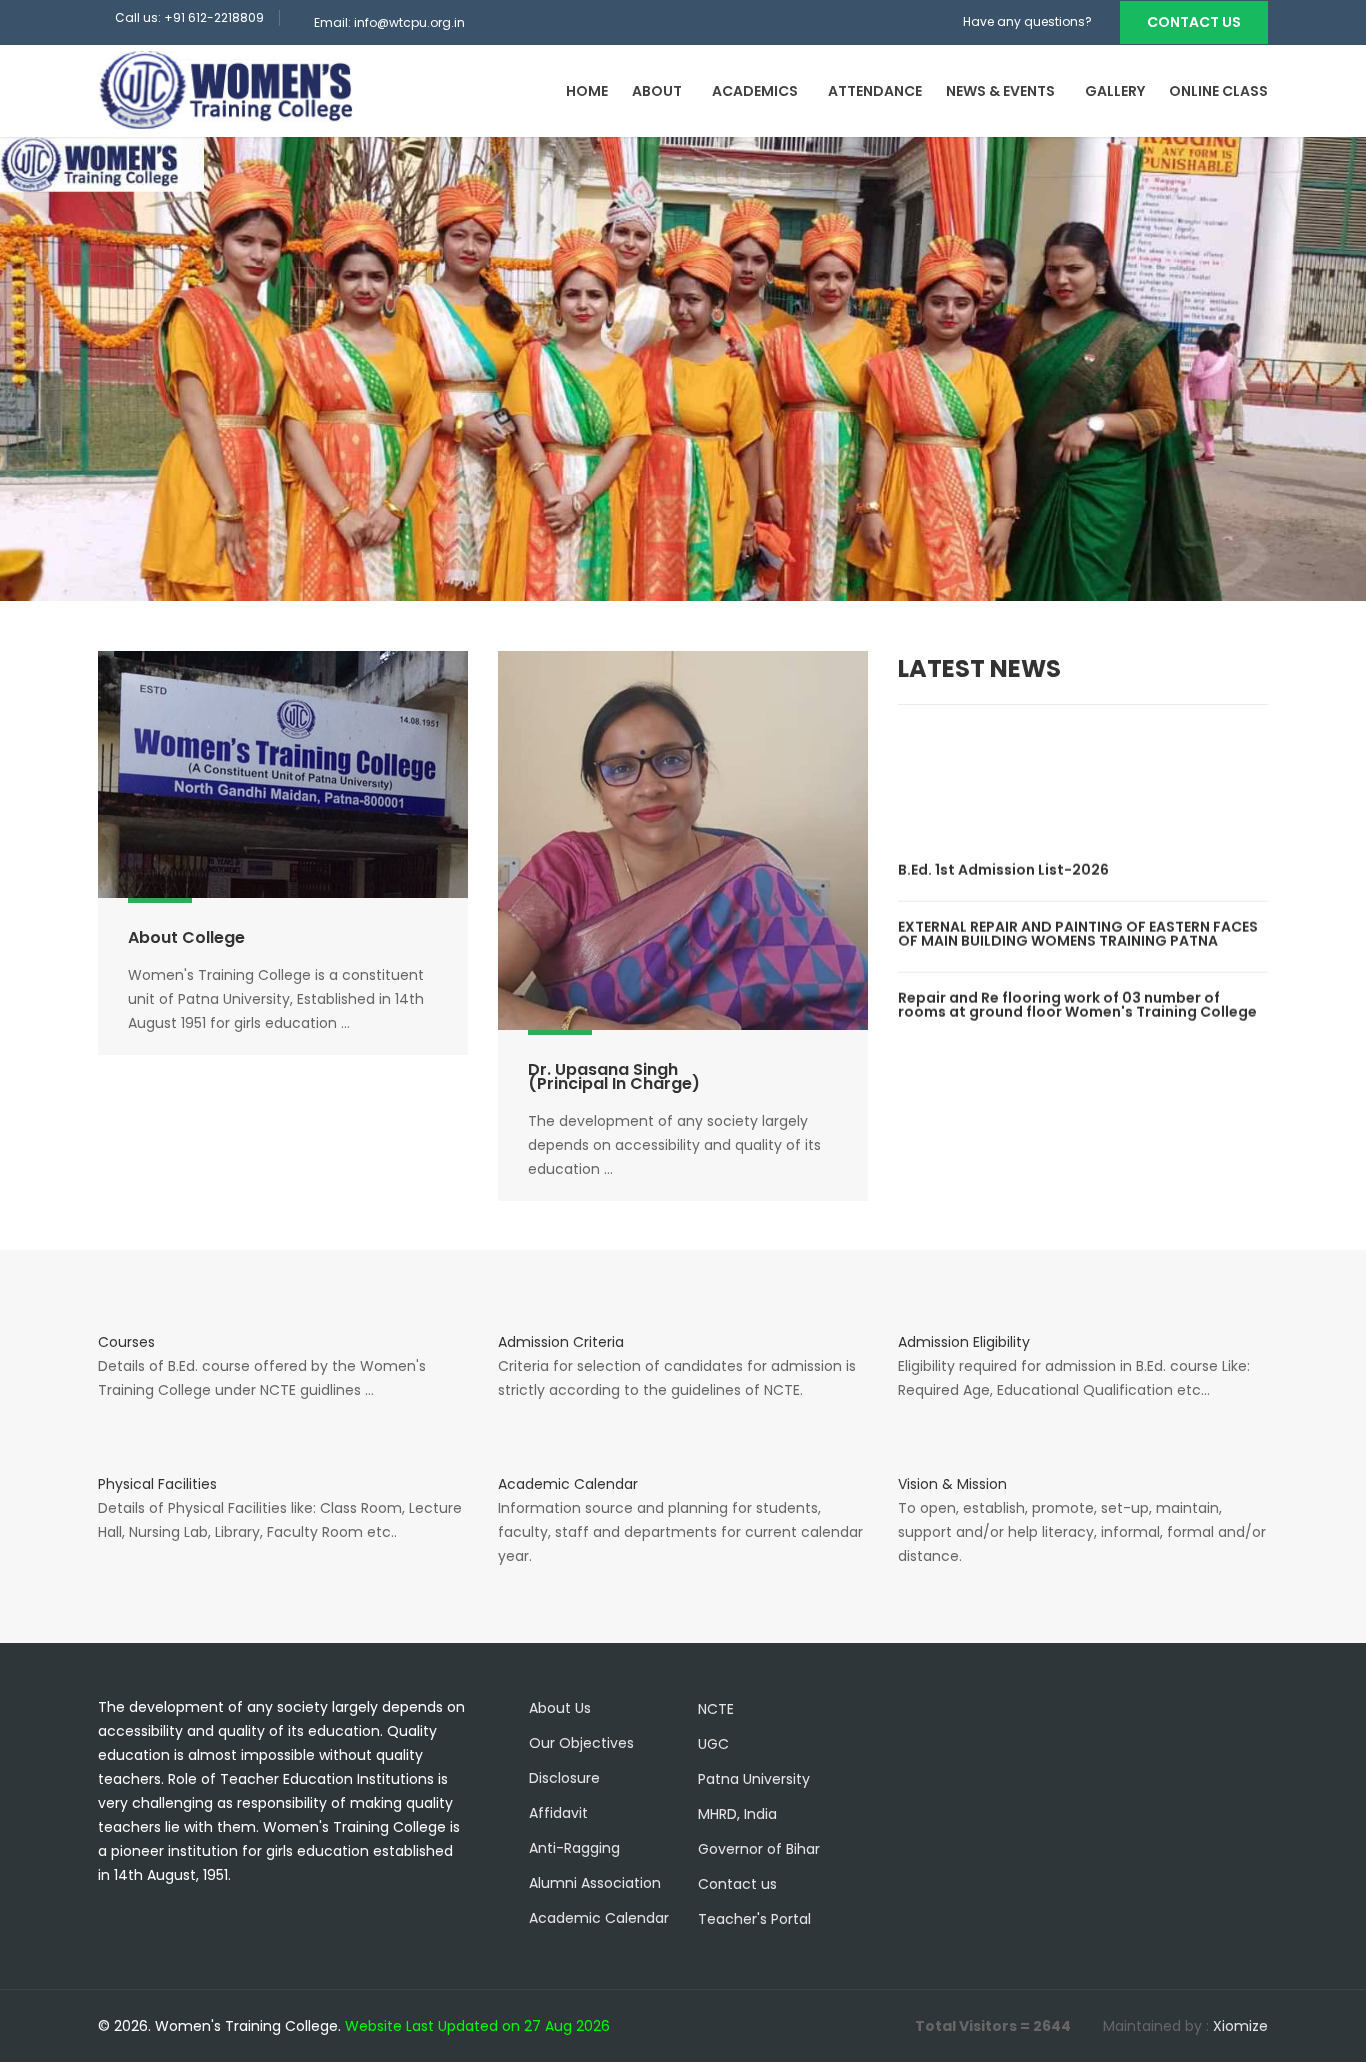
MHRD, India (737, 1814)
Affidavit (558, 1813)
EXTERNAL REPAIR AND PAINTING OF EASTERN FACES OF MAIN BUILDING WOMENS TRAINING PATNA (1078, 915)
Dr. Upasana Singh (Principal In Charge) (614, 1076)
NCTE (716, 1709)
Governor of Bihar (759, 1849)
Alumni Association (595, 1883)
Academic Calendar (568, 1484)
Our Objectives (581, 1743)
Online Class (1218, 91)
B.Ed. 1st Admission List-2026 (1006, 851)
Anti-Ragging (574, 1848)
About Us (560, 1708)
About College (186, 937)
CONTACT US (1194, 22)
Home (587, 91)
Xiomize (1240, 2026)
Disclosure (564, 1778)
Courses (126, 1342)
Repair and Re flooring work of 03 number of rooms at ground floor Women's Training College (1079, 986)
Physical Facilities (157, 1484)
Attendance (875, 91)
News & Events (1000, 91)
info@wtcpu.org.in (409, 22)
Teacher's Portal (754, 1919)
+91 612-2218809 (214, 17)
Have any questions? (1027, 21)
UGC (713, 1744)
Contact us (737, 1884)
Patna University (754, 1779)
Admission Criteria (561, 1342)
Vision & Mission (952, 1484)
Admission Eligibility (964, 1342)
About (657, 91)
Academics (755, 91)
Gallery (1115, 91)
